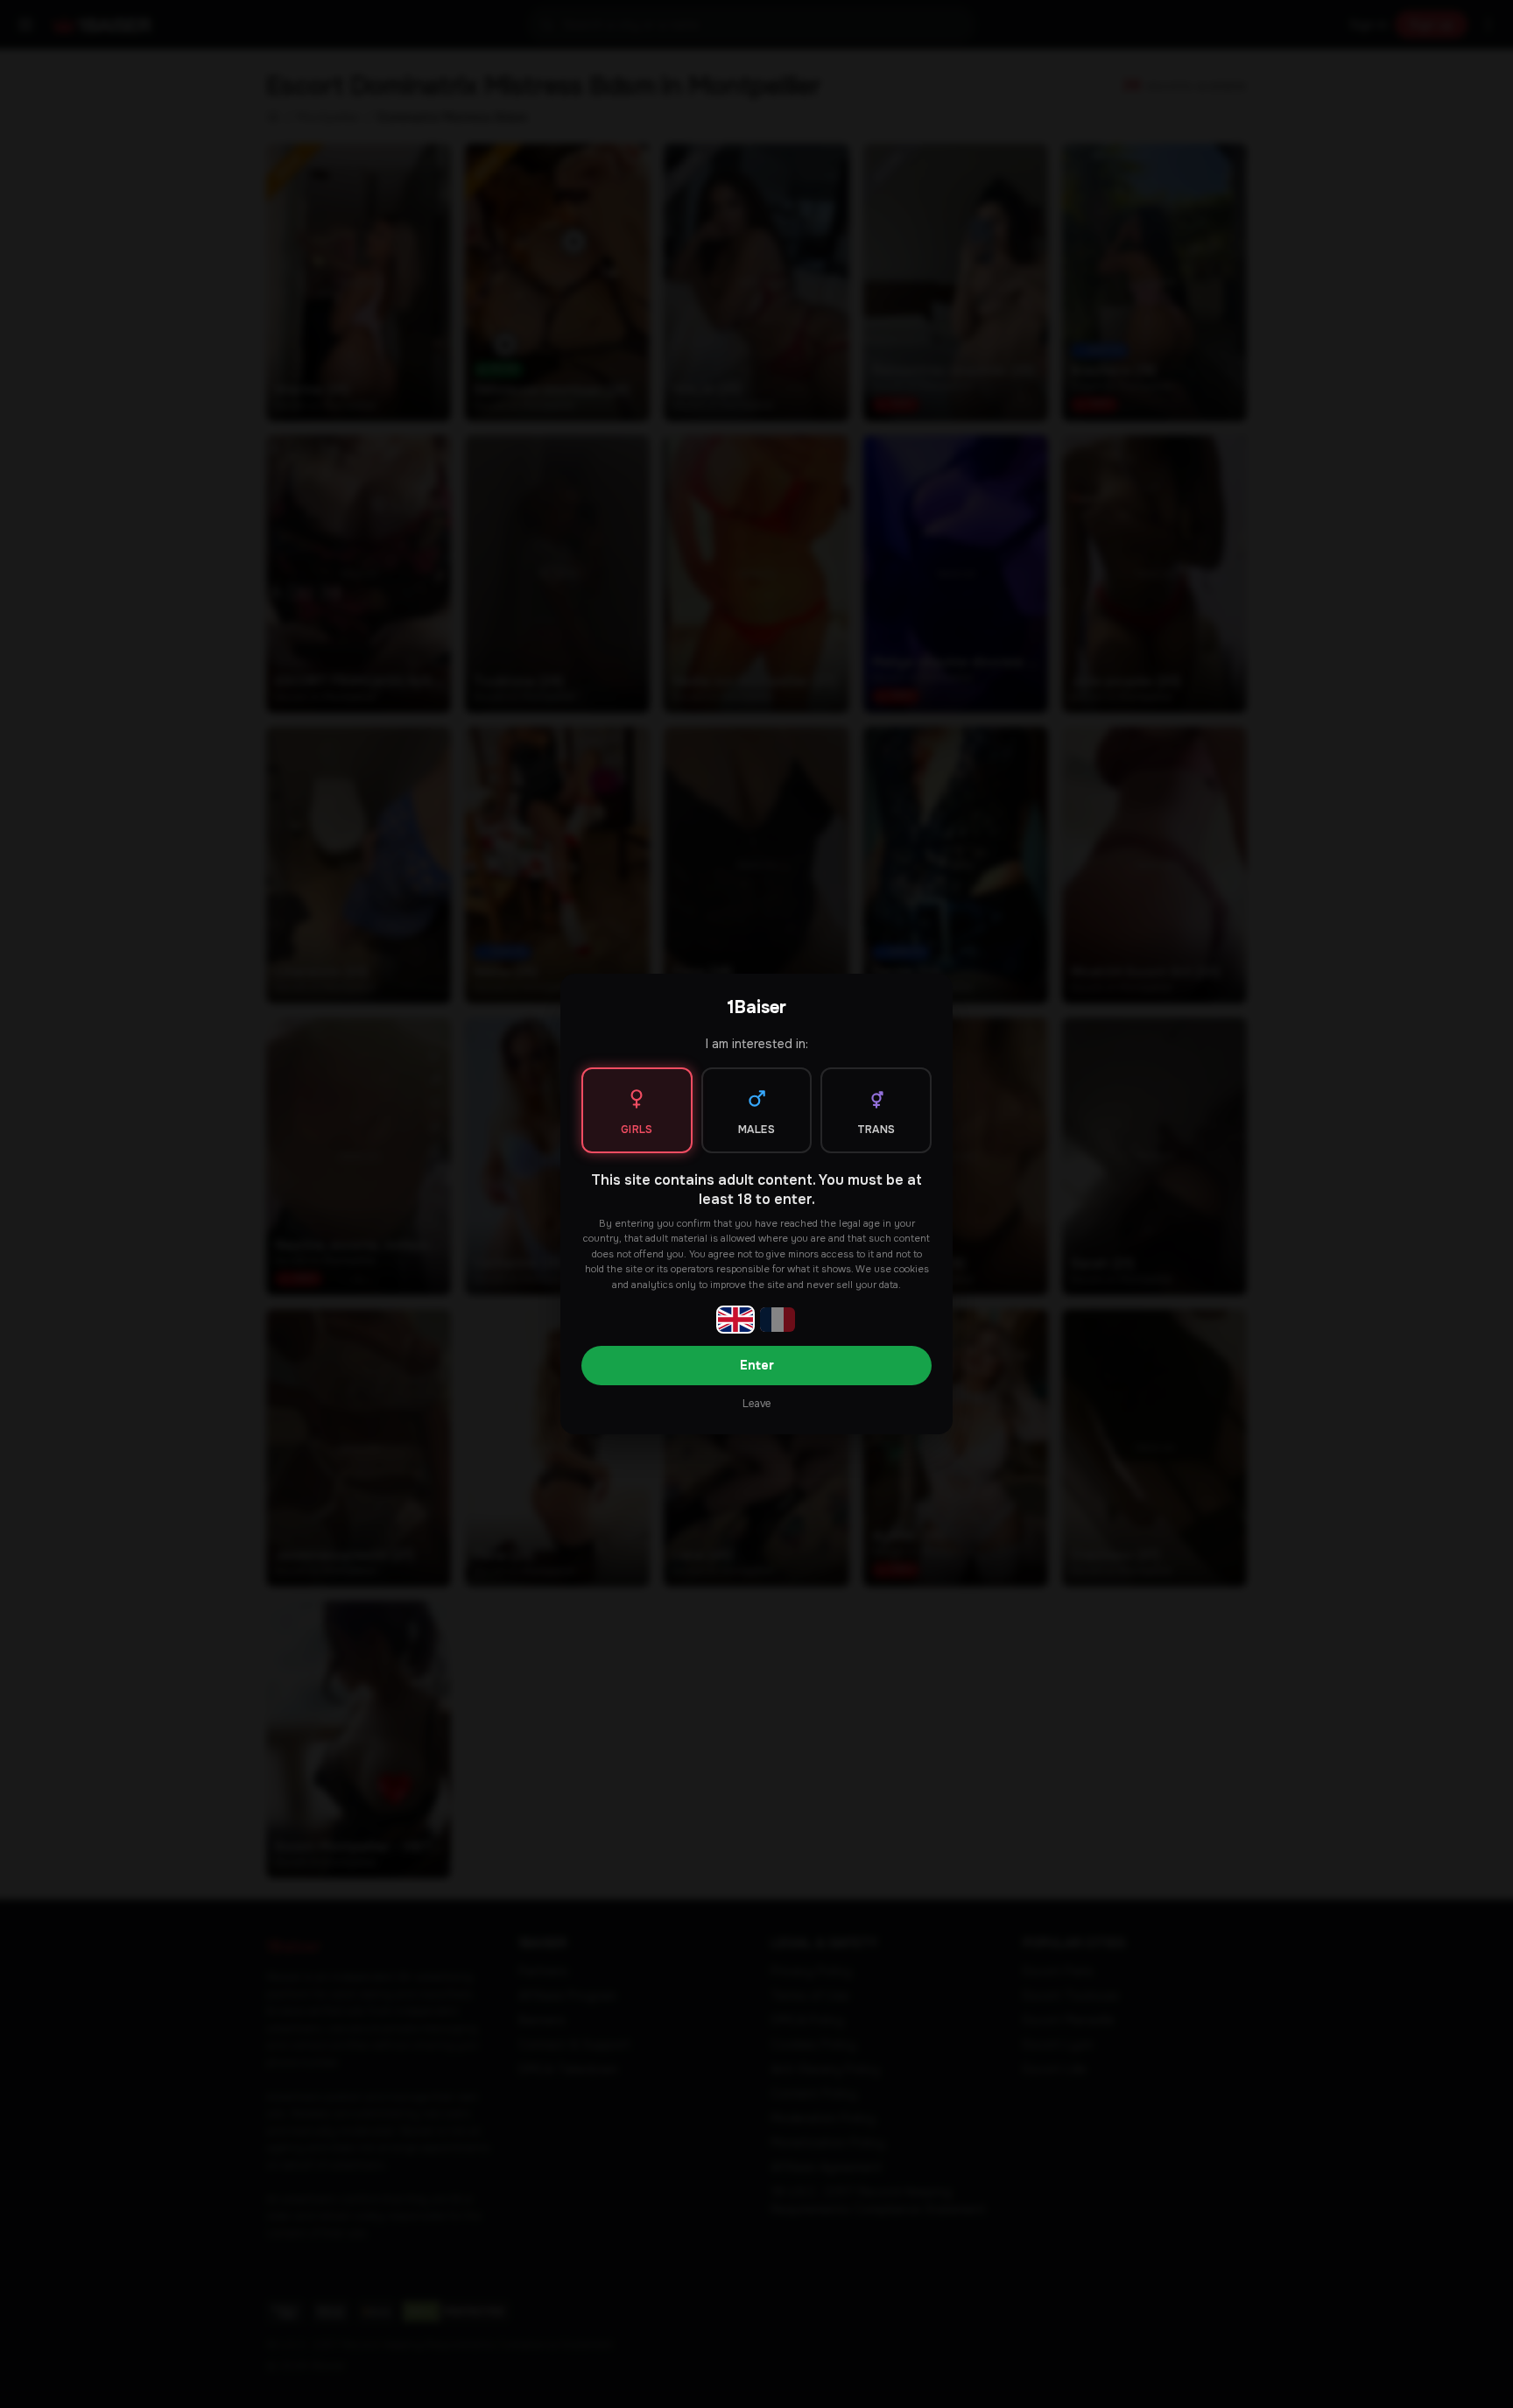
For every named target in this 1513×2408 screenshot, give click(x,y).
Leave (756, 1404)
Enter (757, 1365)
